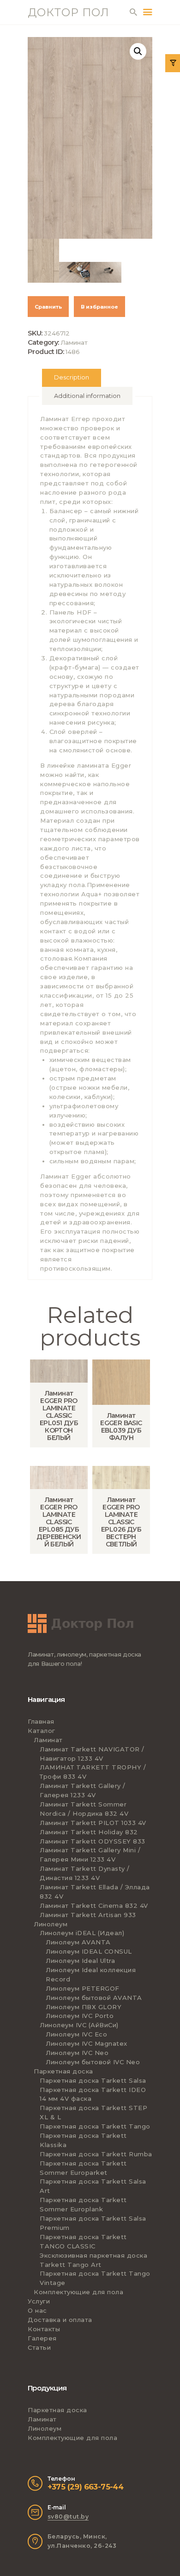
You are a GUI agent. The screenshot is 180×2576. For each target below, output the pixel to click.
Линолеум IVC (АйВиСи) (79, 2025)
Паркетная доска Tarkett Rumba (96, 2154)
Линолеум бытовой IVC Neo (93, 2062)
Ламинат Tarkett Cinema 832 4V (94, 1906)
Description (72, 377)
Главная (41, 1721)
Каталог (42, 1731)
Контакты (44, 2329)
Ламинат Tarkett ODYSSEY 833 (93, 1841)
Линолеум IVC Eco (76, 2034)
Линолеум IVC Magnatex (87, 2043)
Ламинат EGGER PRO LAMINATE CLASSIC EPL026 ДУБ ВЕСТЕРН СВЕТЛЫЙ (121, 1522)
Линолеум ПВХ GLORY (84, 2007)
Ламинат (74, 342)
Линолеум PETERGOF (83, 1988)
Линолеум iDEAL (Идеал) (82, 1933)
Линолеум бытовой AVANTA (94, 1998)
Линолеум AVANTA (78, 1942)
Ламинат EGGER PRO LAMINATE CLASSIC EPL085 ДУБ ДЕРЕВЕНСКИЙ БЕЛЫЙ (59, 1522)
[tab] (72, 378)
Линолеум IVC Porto (80, 2016)
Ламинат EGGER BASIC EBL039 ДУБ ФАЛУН (121, 1427)
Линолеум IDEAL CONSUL (89, 1951)
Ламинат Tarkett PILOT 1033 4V (93, 1823)
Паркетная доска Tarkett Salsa (93, 2080)
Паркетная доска (63, 2071)
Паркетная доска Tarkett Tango (95, 2126)
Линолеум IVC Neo (77, 2053)
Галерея (42, 2338)
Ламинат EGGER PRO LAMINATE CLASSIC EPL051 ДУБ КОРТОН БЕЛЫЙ (59, 1415)
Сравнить (48, 307)
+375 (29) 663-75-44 (86, 2487)
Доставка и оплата (60, 2320)
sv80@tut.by (68, 2517)
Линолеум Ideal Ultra (80, 1961)
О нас (37, 2310)
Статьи (39, 2347)
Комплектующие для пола (78, 2292)
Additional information (87, 396)
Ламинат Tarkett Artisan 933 (88, 1915)
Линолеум (51, 1924)
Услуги (39, 2301)
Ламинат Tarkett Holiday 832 (89, 1832)
